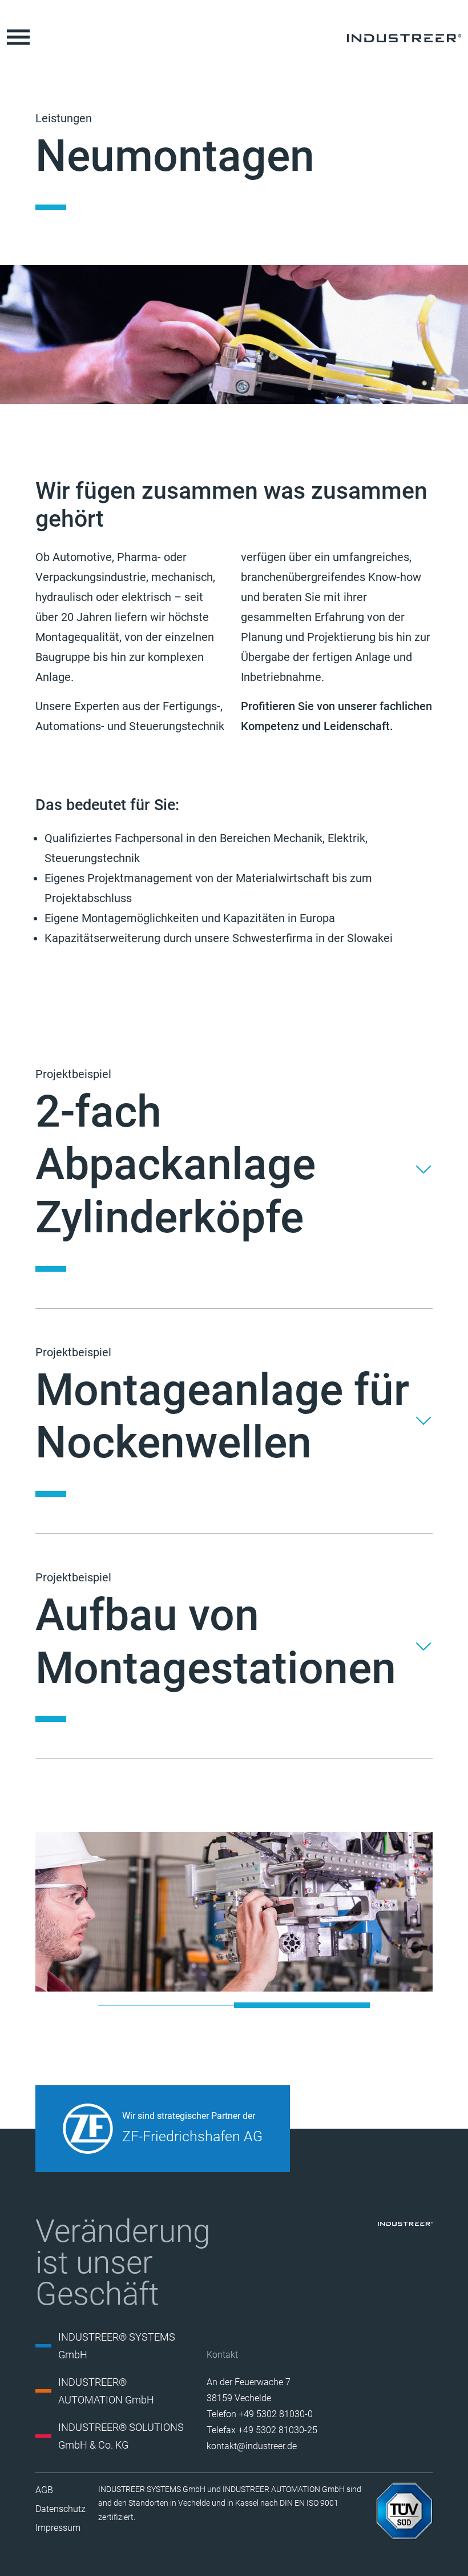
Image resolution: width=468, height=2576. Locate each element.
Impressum (58, 2528)
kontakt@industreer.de (252, 2446)
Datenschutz (60, 2509)
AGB (44, 2490)
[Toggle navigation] (18, 37)
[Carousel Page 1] (166, 2005)
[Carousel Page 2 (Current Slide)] (302, 2005)
